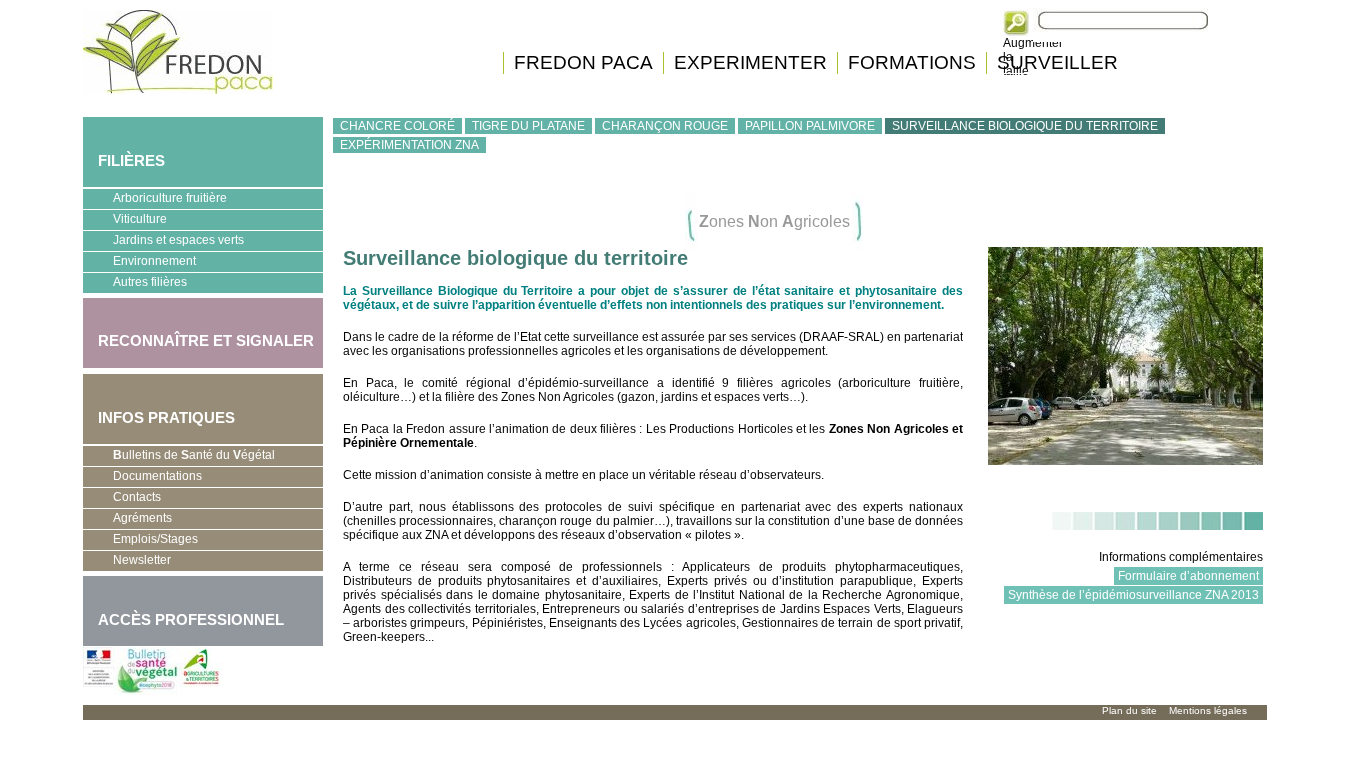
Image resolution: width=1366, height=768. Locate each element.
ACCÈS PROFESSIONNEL (191, 619)
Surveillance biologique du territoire (1025, 126)
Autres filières (135, 284)
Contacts (137, 497)
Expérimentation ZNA (409, 145)
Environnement (139, 263)
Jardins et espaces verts (163, 242)
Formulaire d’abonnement (1188, 576)
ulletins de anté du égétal (194, 455)
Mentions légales (1208, 710)
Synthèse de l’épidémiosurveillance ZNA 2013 (1133, 595)
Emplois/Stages (140, 541)
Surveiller (1057, 62)
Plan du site (1129, 710)
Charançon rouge (665, 126)
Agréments (127, 520)
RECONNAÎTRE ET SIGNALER (198, 329)
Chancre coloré (397, 126)
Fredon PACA (583, 62)
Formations (912, 62)
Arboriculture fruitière (155, 200)
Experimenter (750, 62)
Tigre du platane (528, 126)
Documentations (142, 478)
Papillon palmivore (810, 126)
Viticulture (125, 221)
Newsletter (142, 560)
